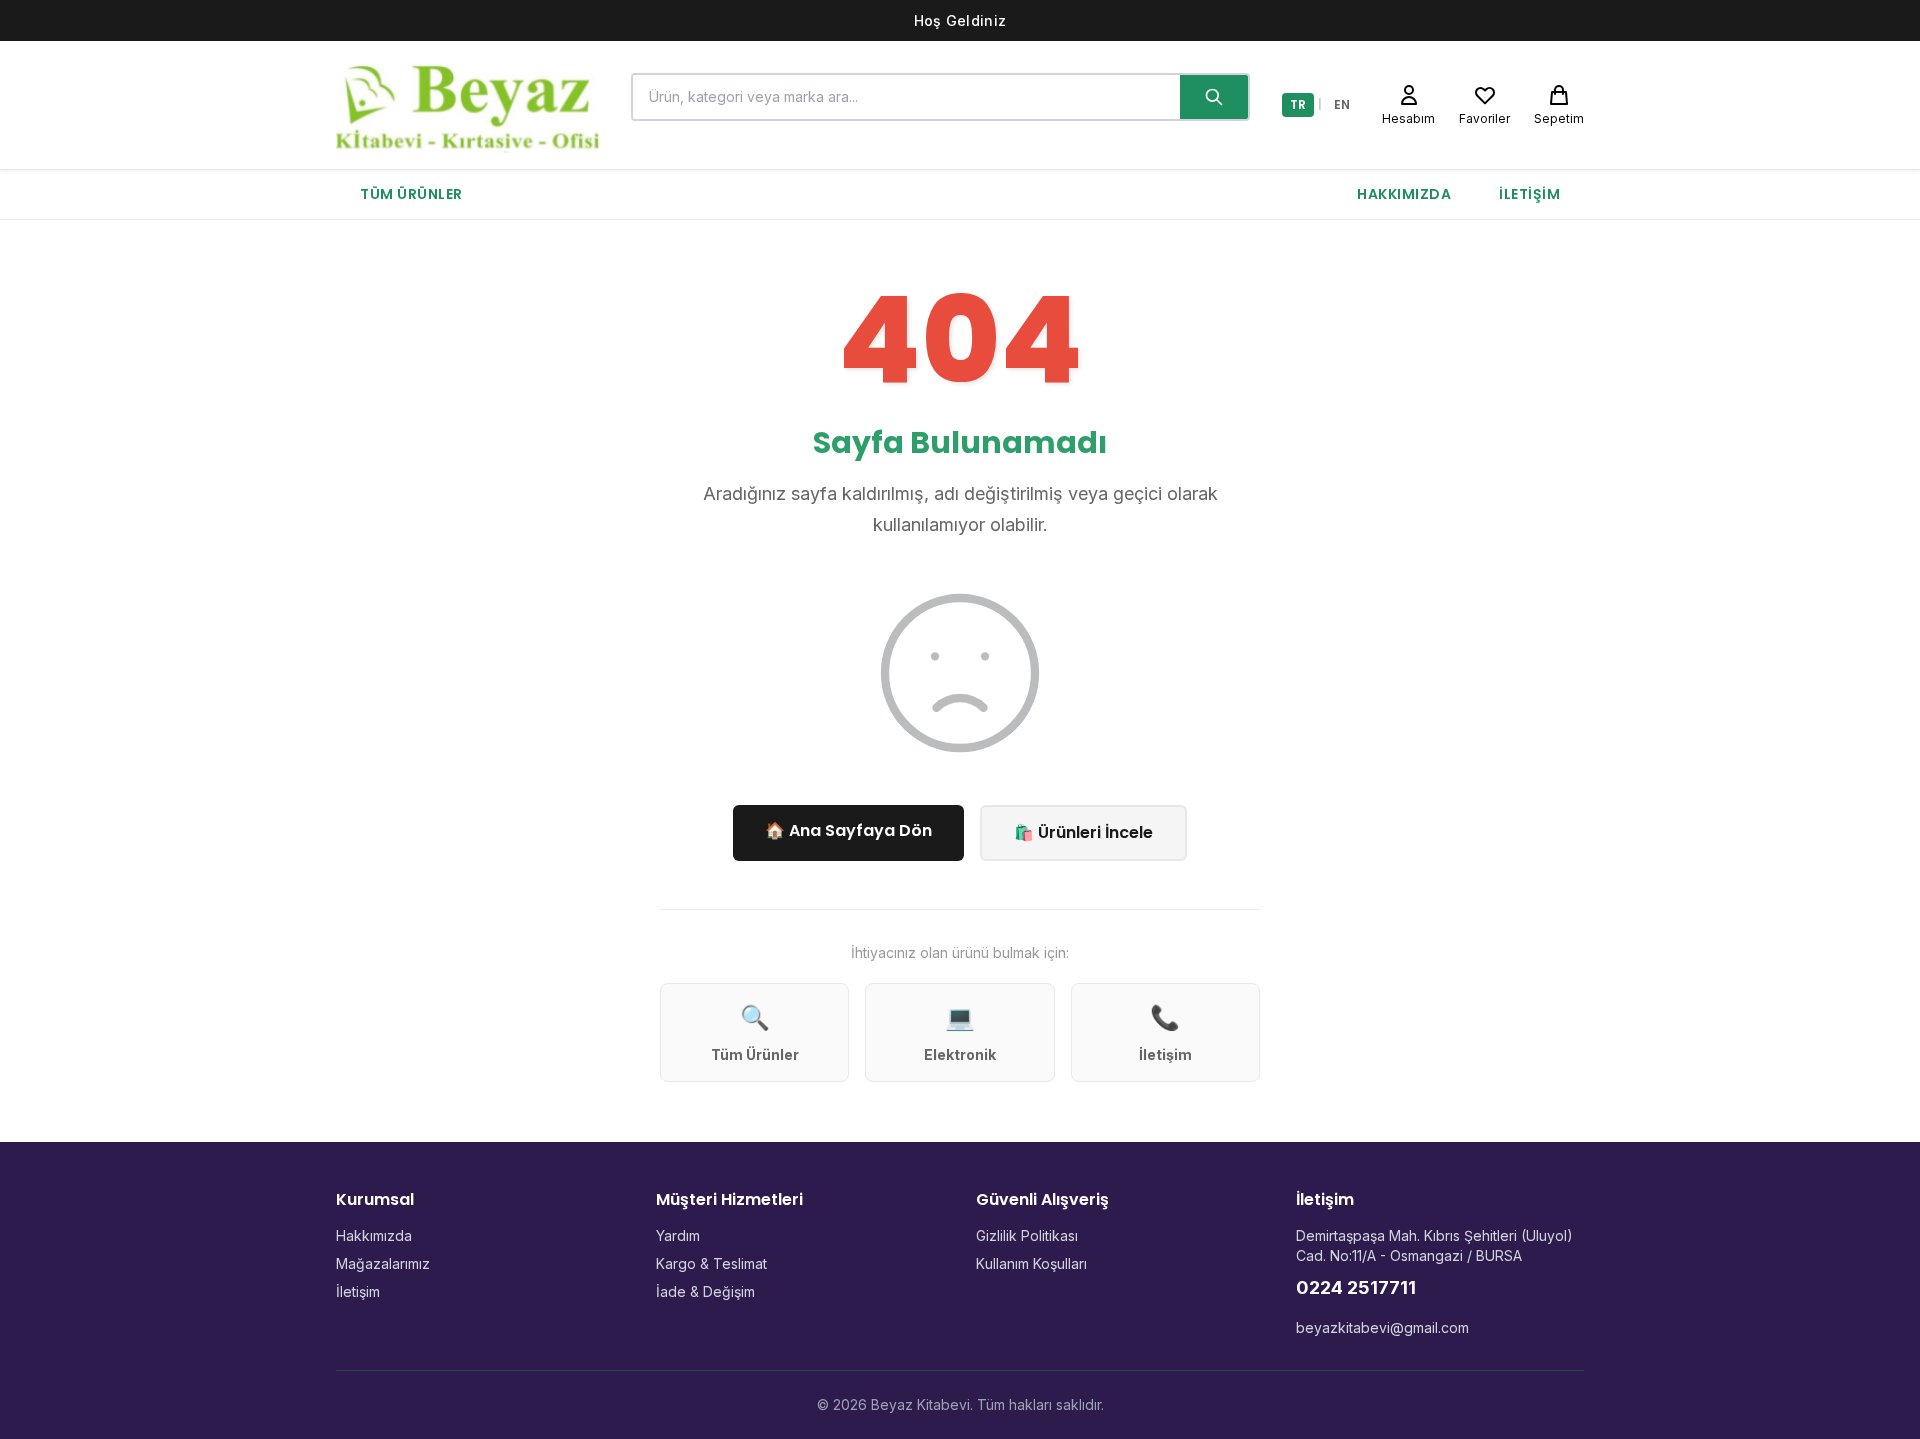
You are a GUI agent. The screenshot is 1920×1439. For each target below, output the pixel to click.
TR (1298, 104)
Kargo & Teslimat (711, 1263)
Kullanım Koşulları (1031, 1263)
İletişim (1529, 194)
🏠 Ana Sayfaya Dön (848, 830)
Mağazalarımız (383, 1263)
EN (1342, 104)
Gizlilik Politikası (1027, 1235)
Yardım (678, 1235)
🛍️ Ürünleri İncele (1083, 832)
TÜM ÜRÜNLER (411, 194)
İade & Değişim (705, 1291)
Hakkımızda (1404, 194)
